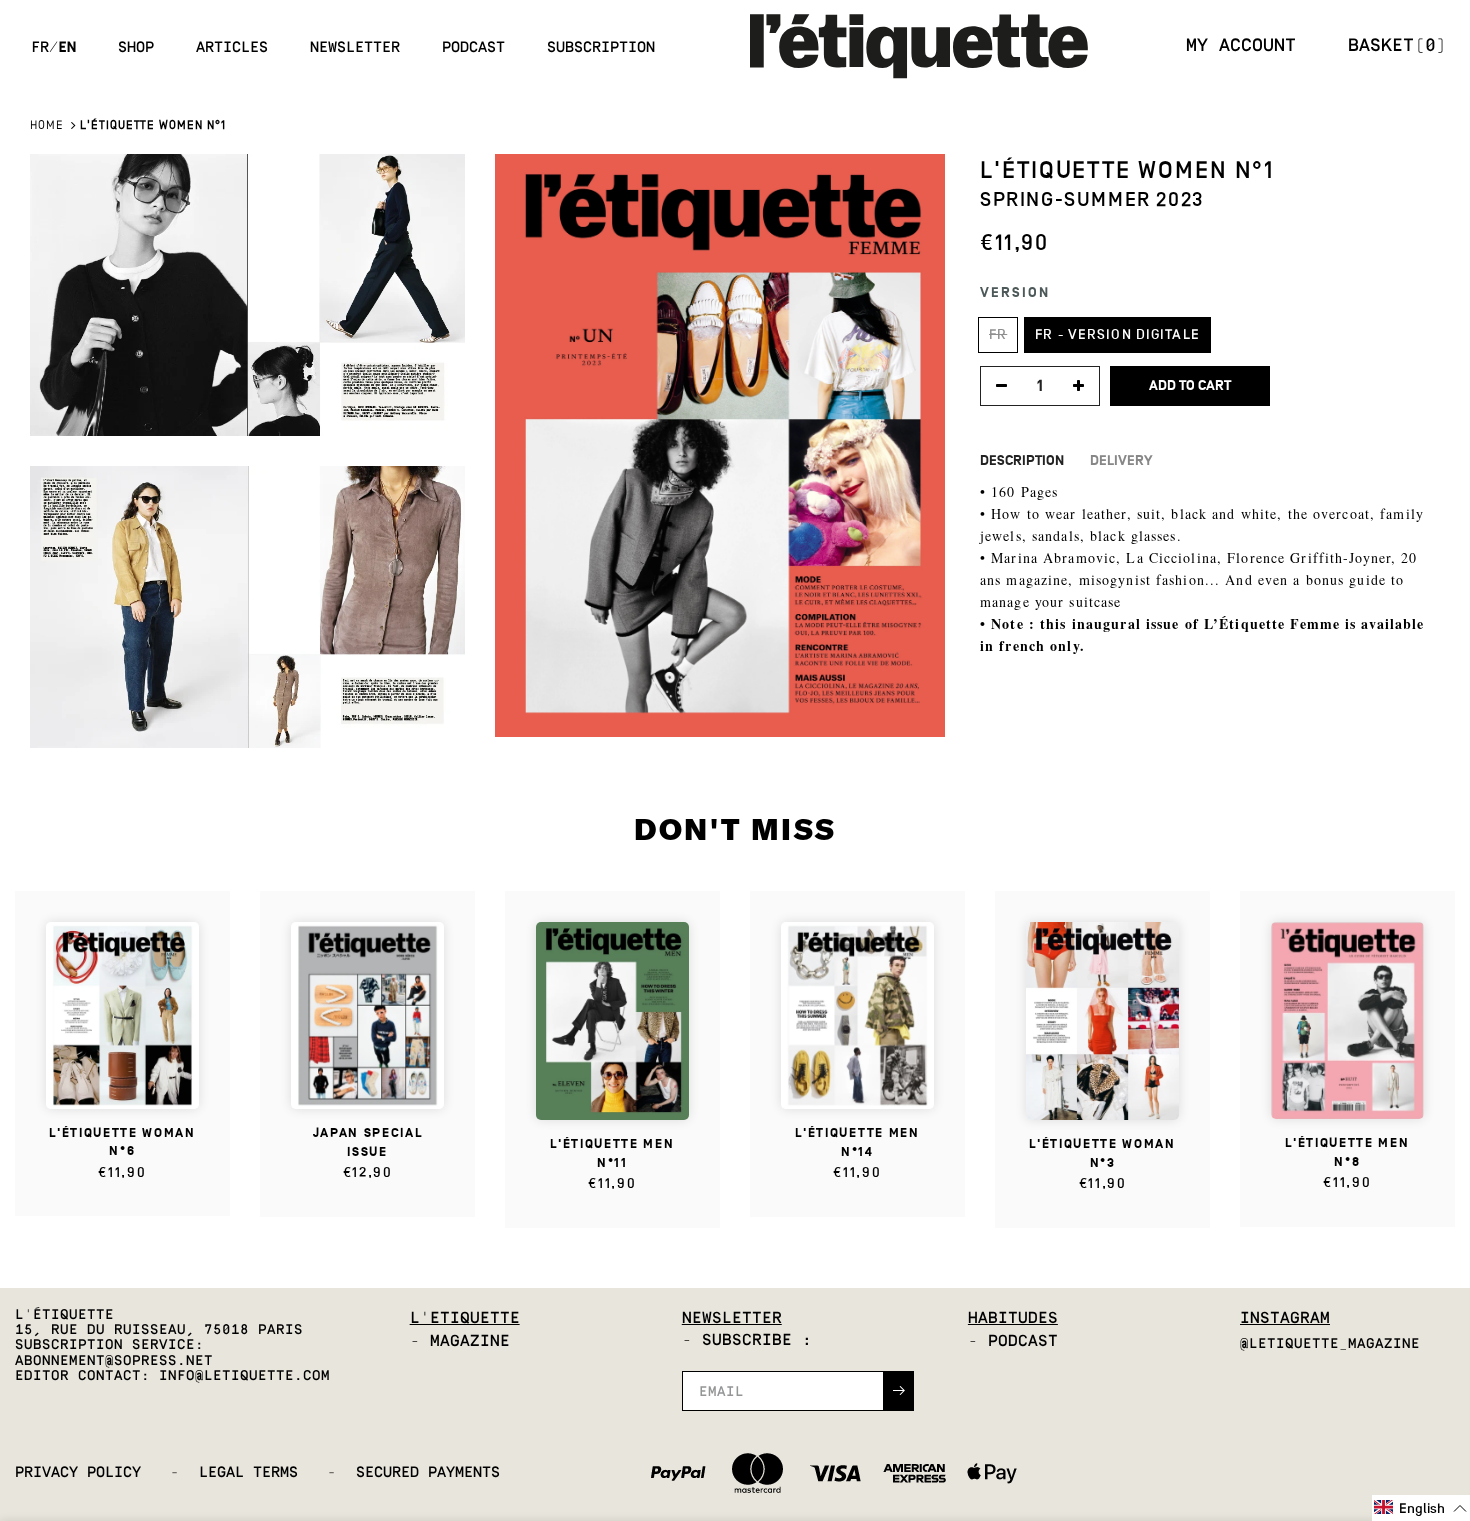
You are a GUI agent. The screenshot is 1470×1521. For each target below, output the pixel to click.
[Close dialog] (1009, 630)
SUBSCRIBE (885, 826)
